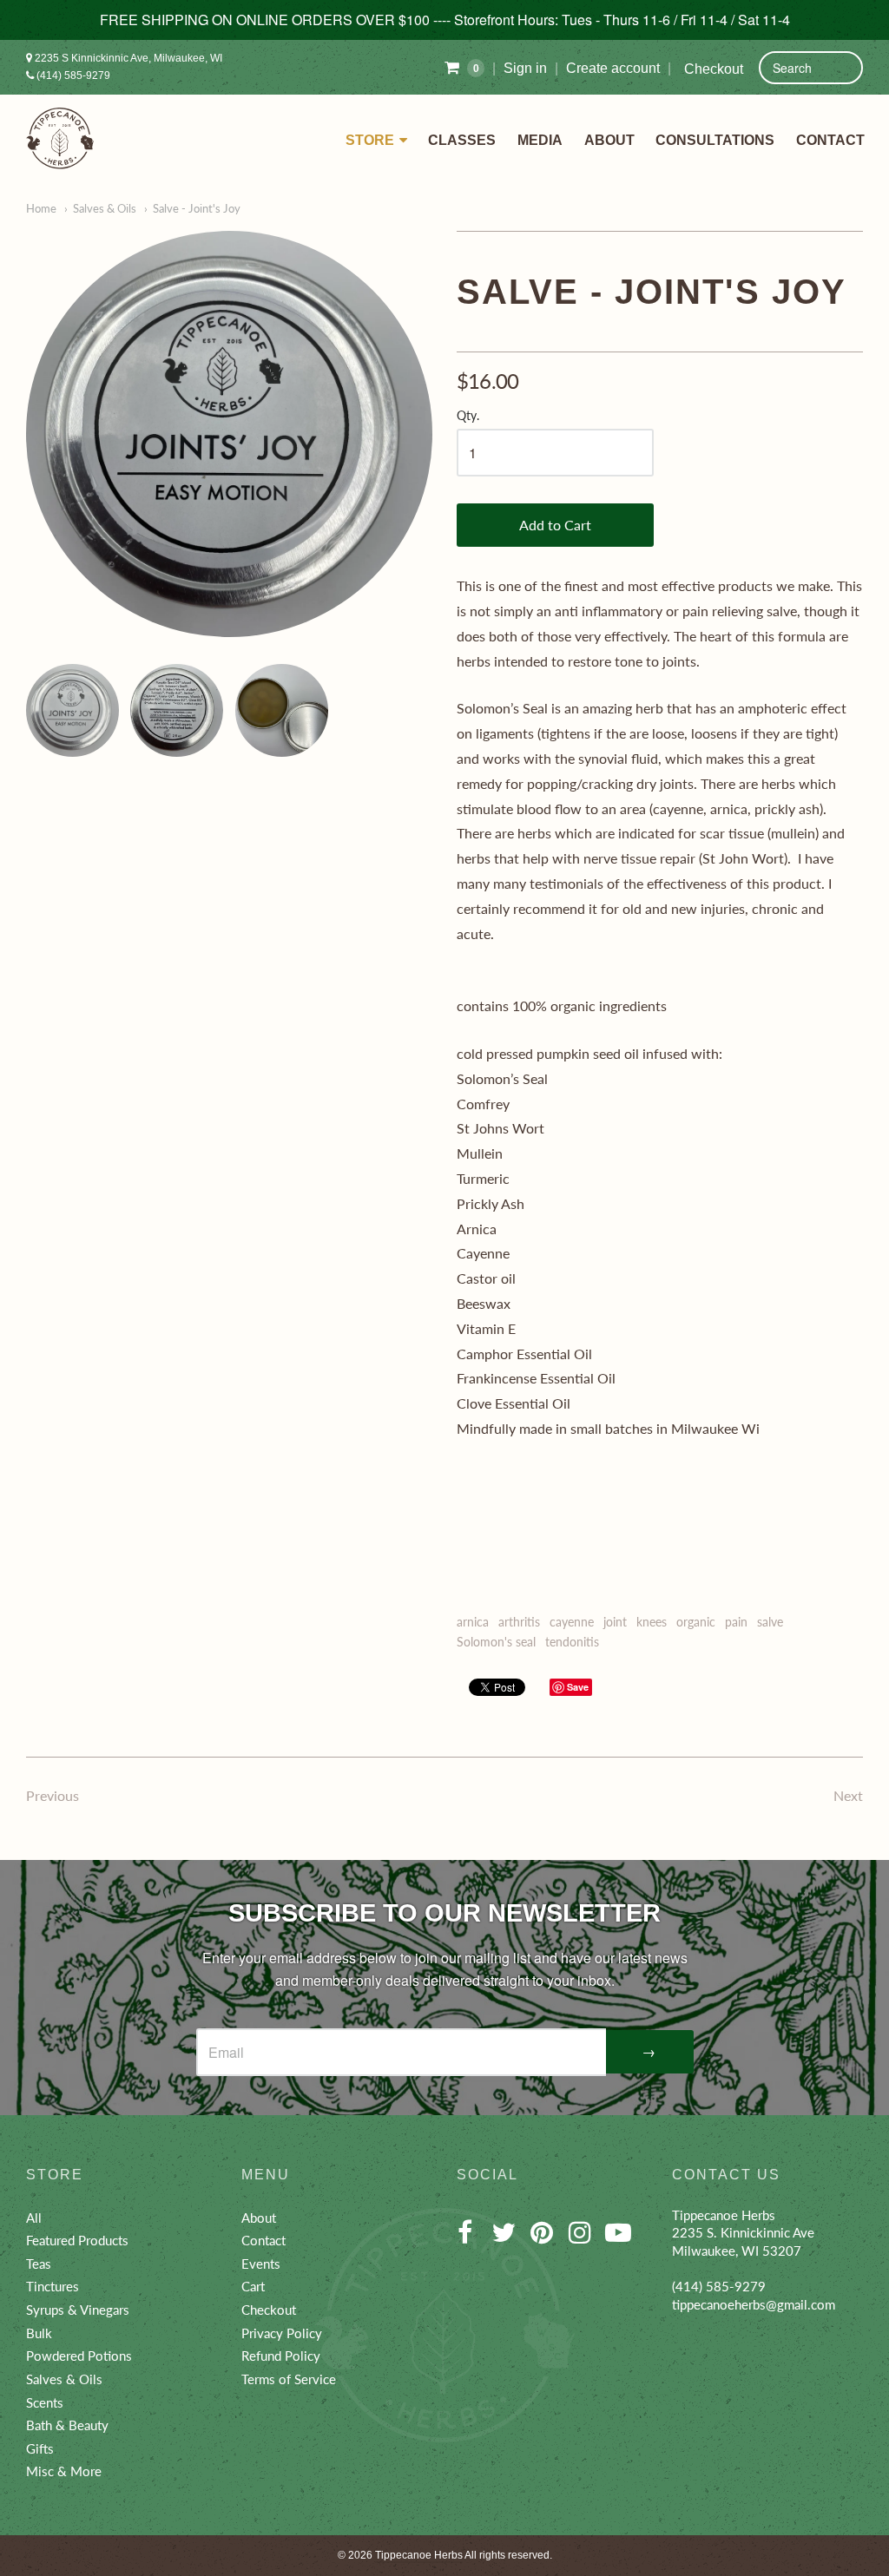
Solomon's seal (496, 1642)
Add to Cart (555, 525)
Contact (830, 140)
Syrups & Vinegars (78, 2310)
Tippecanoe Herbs (419, 2555)
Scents (45, 2402)
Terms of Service (289, 2379)
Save (578, 1687)
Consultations (715, 140)
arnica (473, 1622)
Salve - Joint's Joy (197, 208)
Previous (53, 1795)
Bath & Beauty (67, 2425)
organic (696, 1622)
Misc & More (64, 2471)
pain (736, 1622)
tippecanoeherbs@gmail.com (754, 2304)
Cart (253, 2286)
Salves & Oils (105, 208)
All (34, 2218)
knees (652, 1622)
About (609, 140)
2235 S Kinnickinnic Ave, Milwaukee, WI (127, 58)
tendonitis (572, 1642)
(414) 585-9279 (72, 76)
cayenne (572, 1622)
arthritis (519, 1622)
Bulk (39, 2333)
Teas (39, 2264)
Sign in (525, 68)
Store (370, 140)
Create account (613, 68)
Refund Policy (281, 2356)
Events (261, 2264)
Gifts (40, 2448)
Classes (462, 140)
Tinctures (53, 2286)
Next (848, 1795)
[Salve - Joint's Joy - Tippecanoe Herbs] (229, 434)
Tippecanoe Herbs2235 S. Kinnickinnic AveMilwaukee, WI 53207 (743, 2233)
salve (770, 1622)
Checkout (714, 69)
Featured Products (77, 2240)
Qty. (468, 416)
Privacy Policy (282, 2333)
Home (41, 208)
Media (540, 140)
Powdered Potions (79, 2356)
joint (615, 1622)
